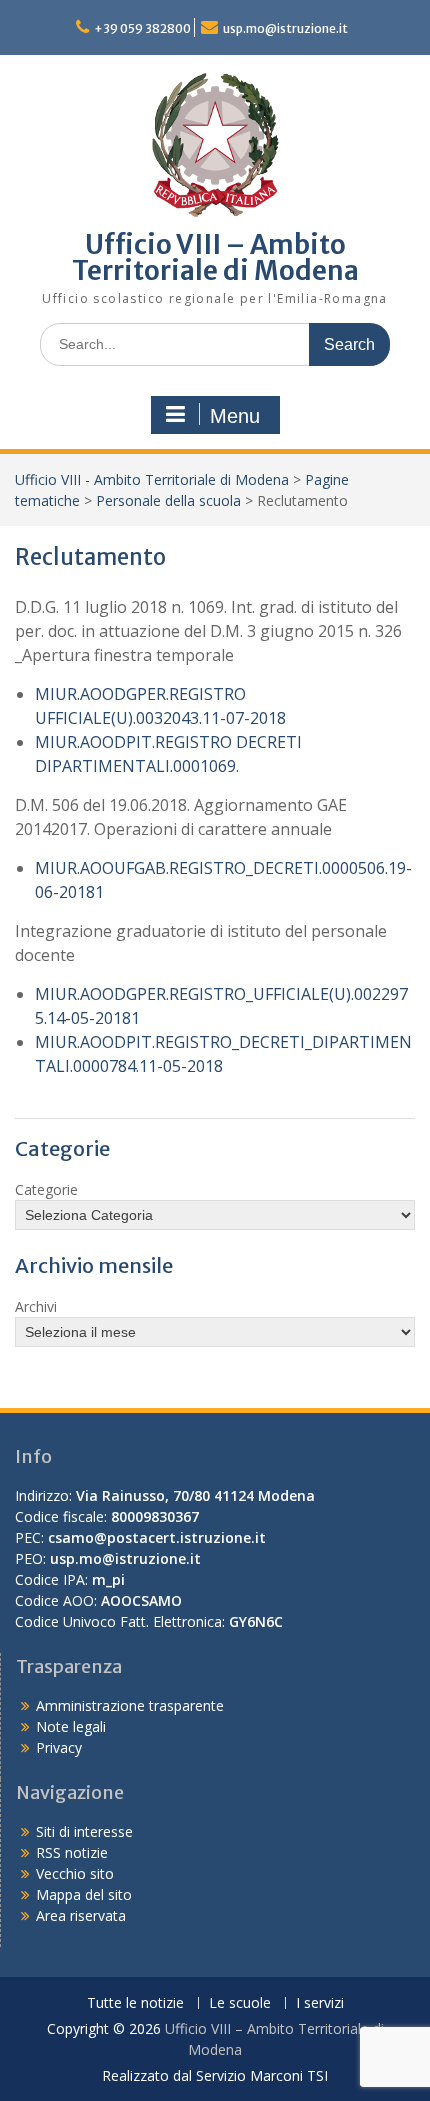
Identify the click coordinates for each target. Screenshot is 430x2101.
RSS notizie (72, 1852)
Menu (235, 416)
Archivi (36, 1306)
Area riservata (81, 1915)
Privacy (59, 1747)
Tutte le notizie (135, 2003)
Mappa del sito (84, 1894)
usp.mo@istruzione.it (285, 28)
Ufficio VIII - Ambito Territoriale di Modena (152, 479)
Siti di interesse (84, 1831)
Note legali (71, 1726)
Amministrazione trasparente (130, 1705)
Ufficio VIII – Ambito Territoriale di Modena (215, 257)
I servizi (320, 2003)
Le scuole (240, 2003)
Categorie (46, 1189)
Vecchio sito (75, 1873)
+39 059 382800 (142, 28)
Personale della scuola (168, 500)
